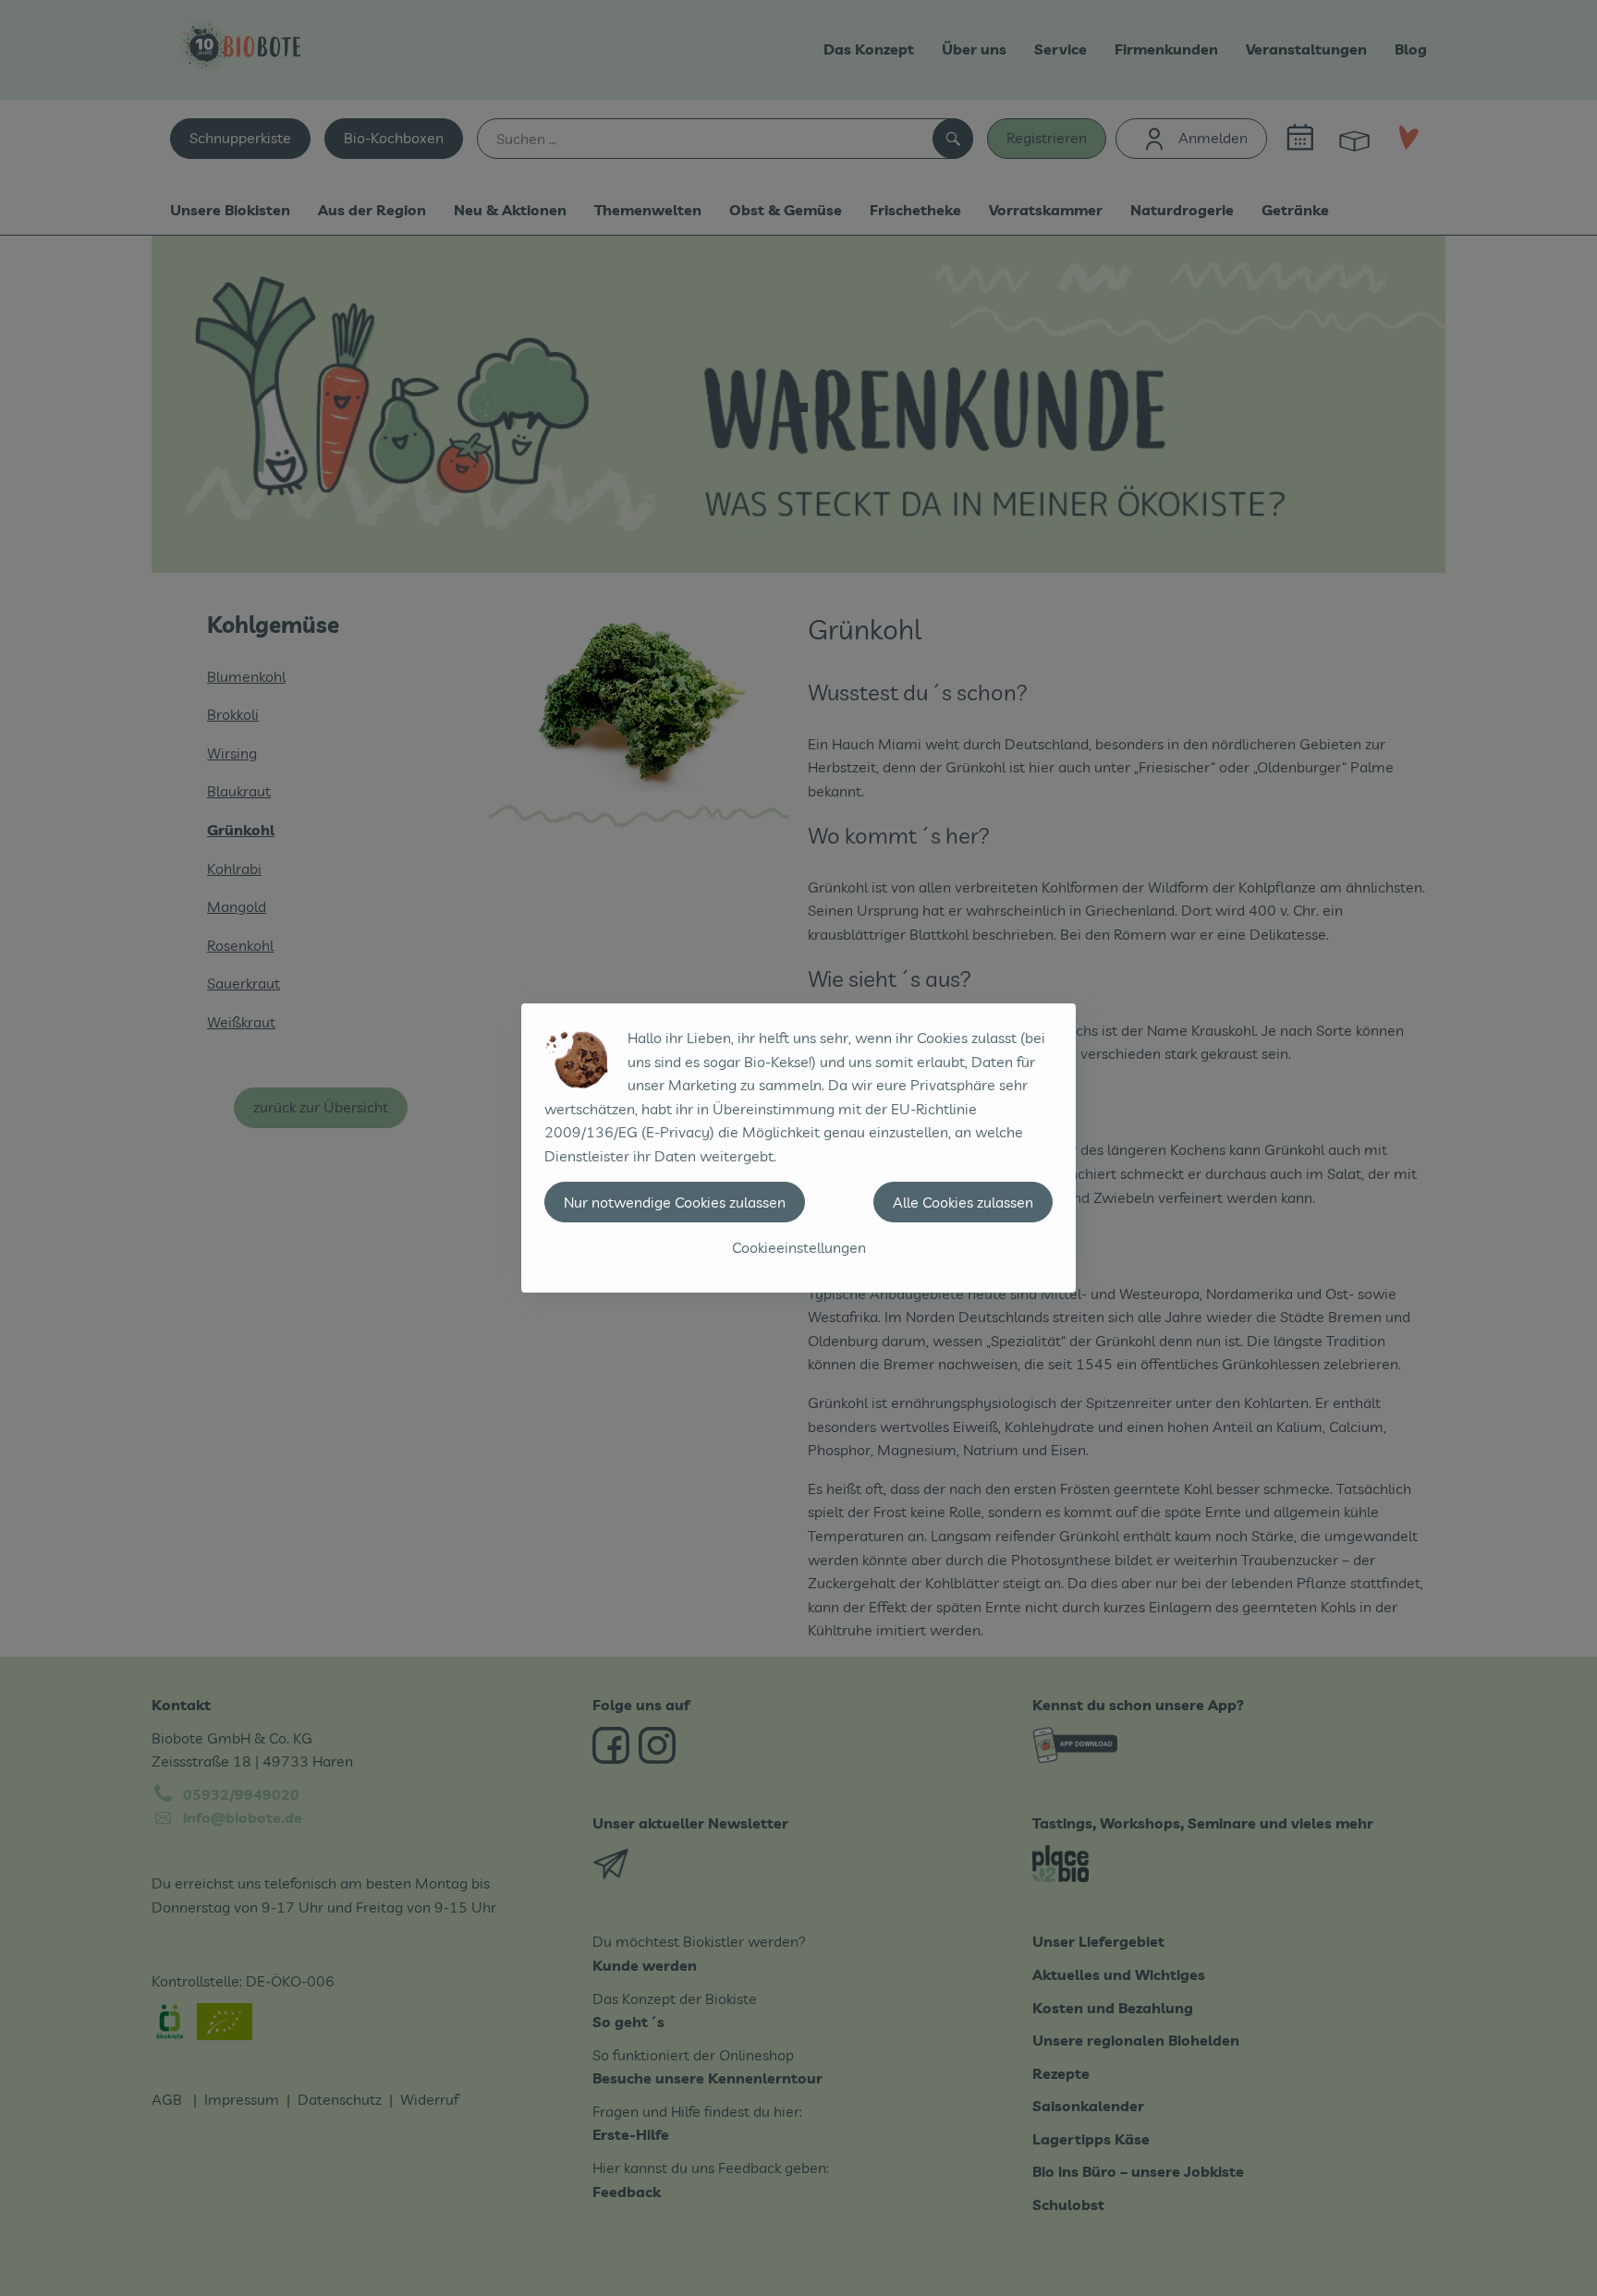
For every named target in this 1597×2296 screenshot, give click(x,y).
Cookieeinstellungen (799, 1247)
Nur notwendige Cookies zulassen (675, 1202)
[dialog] (798, 1148)
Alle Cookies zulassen (963, 1202)
